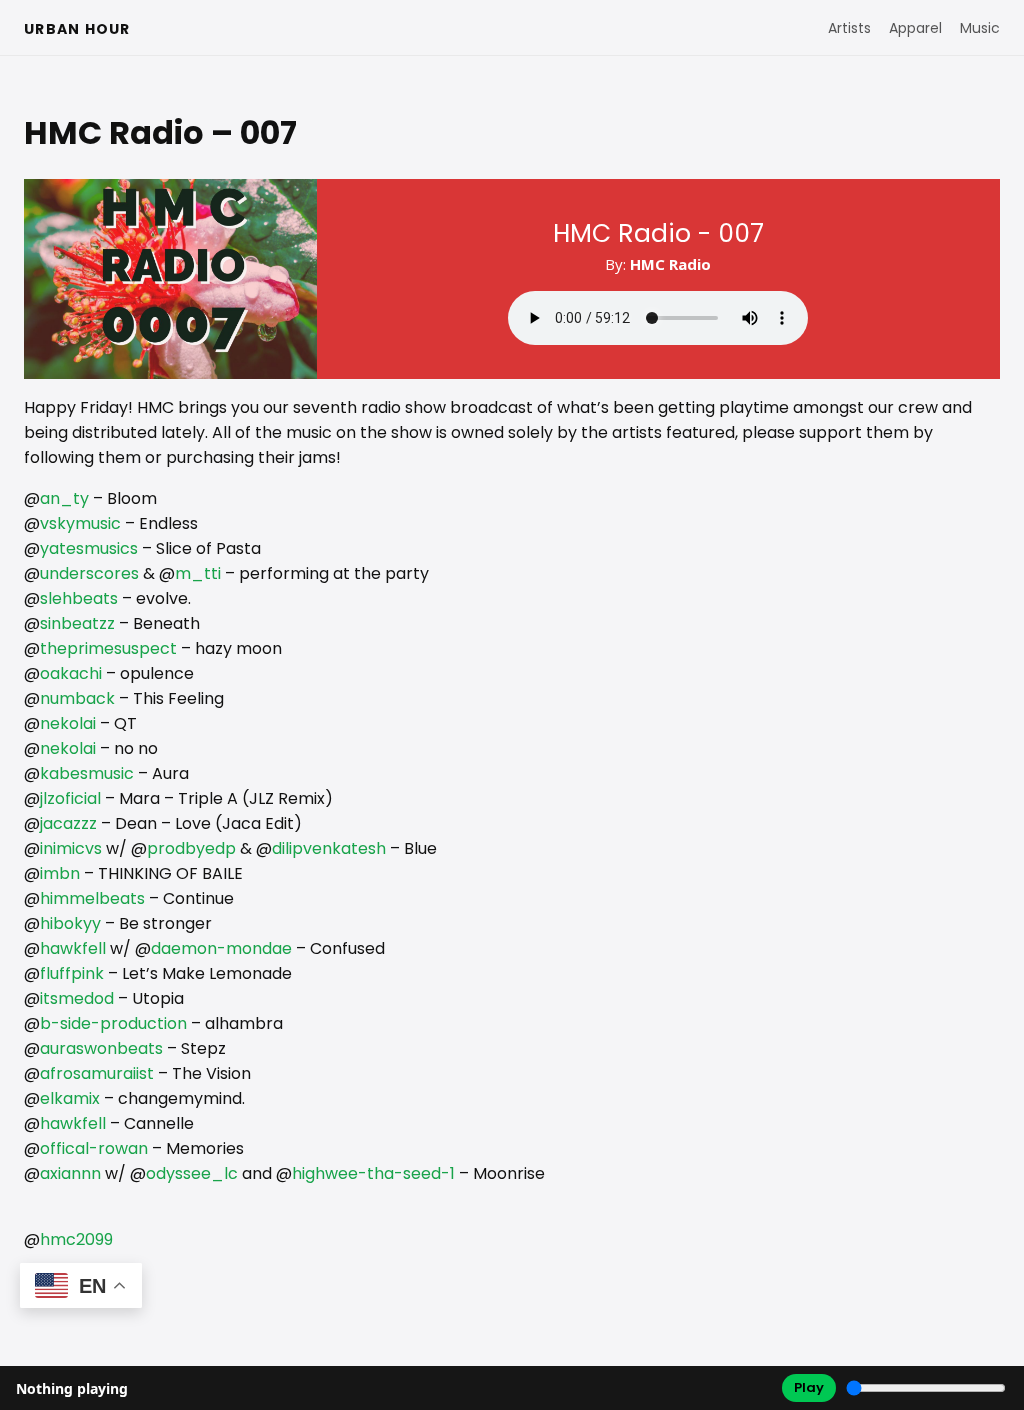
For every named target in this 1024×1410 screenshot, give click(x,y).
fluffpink (72, 973)
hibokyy (70, 923)
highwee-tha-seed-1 (373, 1173)
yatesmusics (89, 548)
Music (980, 28)
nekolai (68, 723)
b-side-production (113, 1023)
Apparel (915, 28)
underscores (89, 573)
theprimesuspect (108, 648)
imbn (60, 873)
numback (77, 698)
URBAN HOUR (77, 29)
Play (809, 1387)
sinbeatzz (77, 623)
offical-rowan (94, 1148)
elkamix (70, 1098)
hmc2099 (76, 1239)
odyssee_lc (192, 1173)
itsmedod (77, 998)
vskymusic (80, 523)
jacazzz (68, 823)
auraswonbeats (101, 1048)
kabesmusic (87, 773)
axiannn (70, 1173)
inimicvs (71, 848)
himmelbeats (92, 898)
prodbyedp (191, 848)
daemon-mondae (221, 948)
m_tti (198, 573)
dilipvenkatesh (329, 848)
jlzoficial (70, 798)
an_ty (64, 498)
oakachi (71, 673)
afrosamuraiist (97, 1073)
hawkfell (73, 948)
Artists (849, 28)
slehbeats (79, 598)
